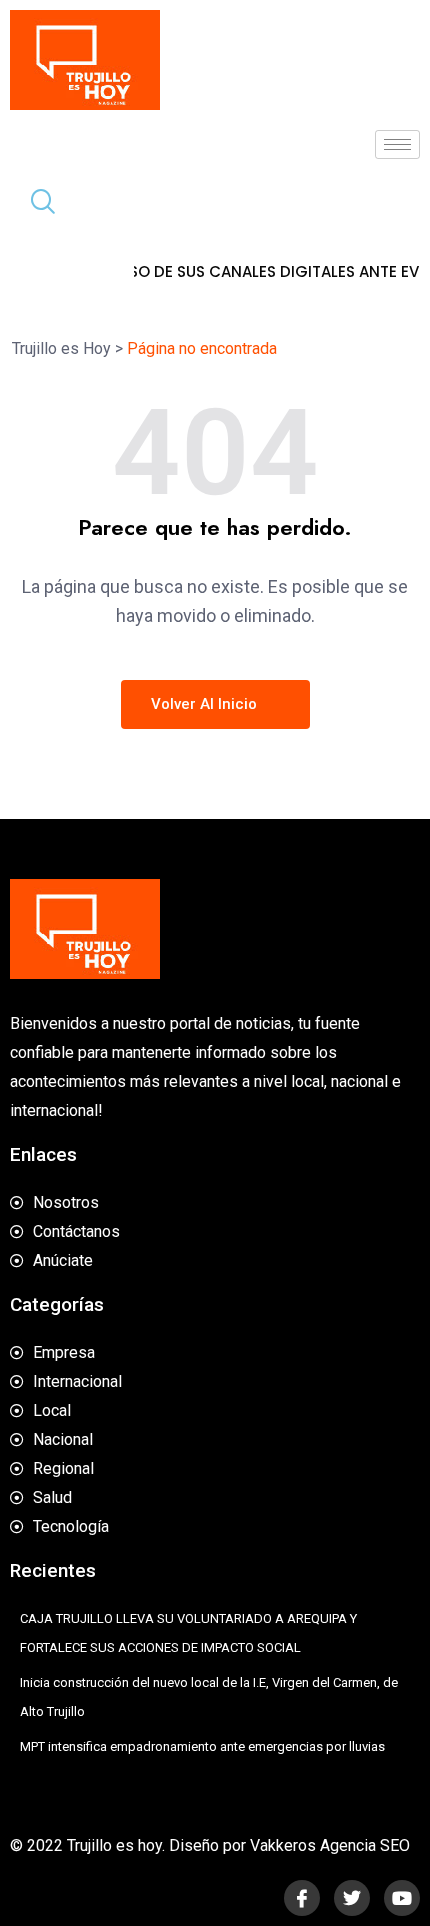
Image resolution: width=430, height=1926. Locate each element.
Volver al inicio (206, 704)
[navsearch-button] (35, 204)
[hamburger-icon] (397, 144)
